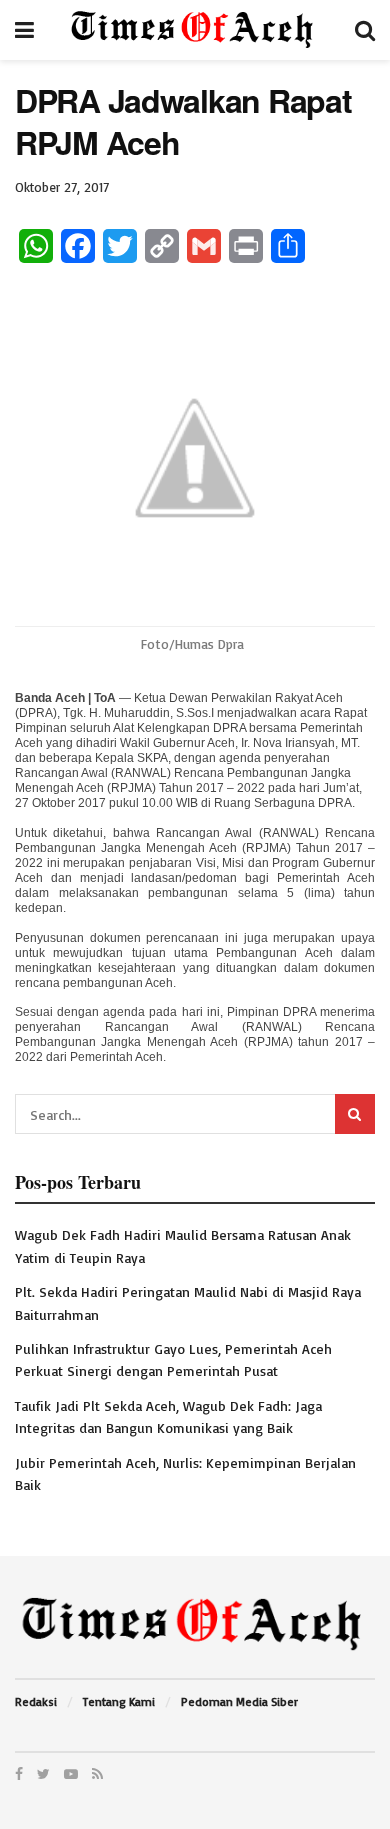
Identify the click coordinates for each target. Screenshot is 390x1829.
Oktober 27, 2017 (62, 187)
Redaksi (36, 1701)
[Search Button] (355, 1114)
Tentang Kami (119, 1701)
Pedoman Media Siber (239, 1701)
